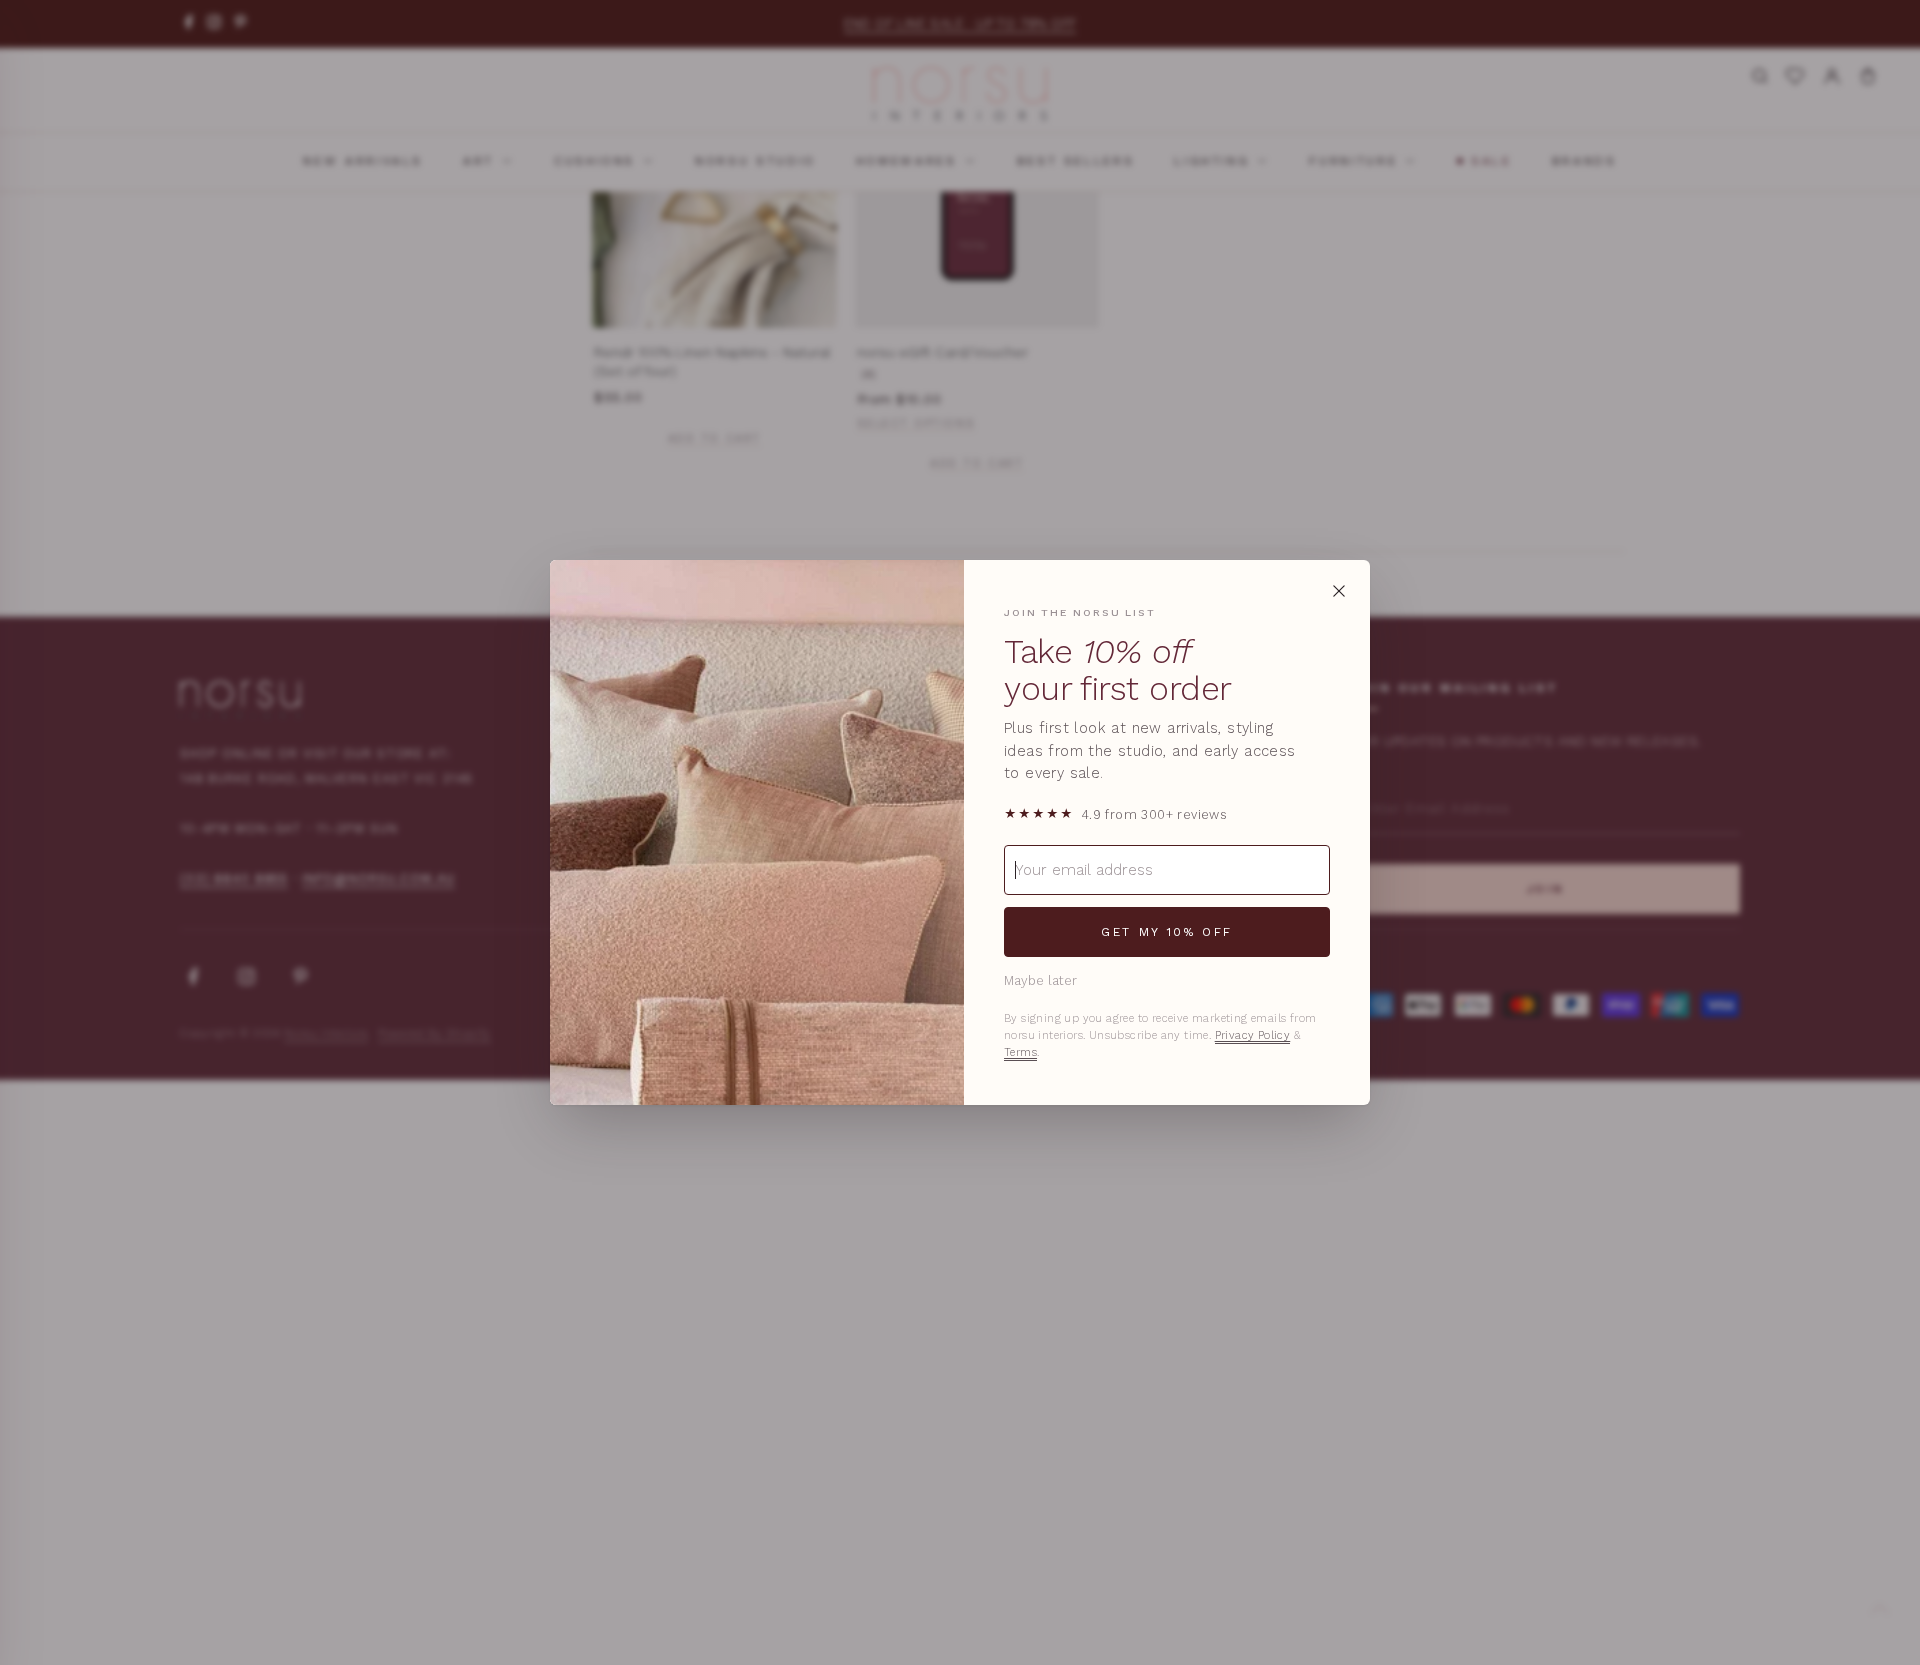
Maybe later (1040, 980)
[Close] (1339, 591)
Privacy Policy (1253, 1035)
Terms (1020, 1052)
